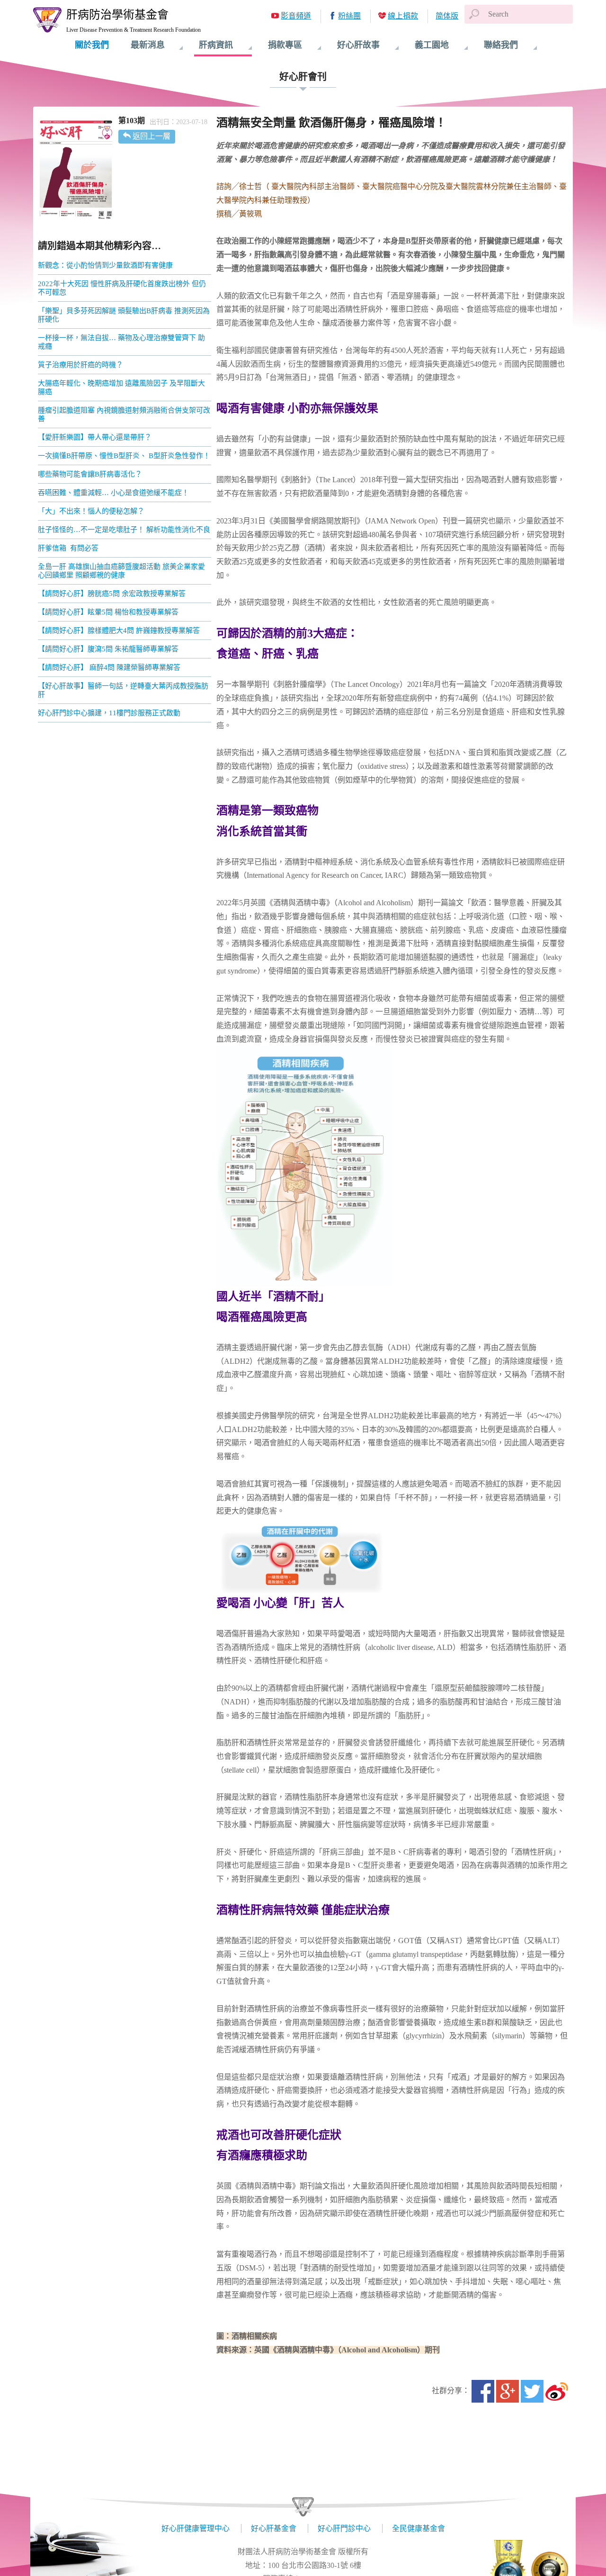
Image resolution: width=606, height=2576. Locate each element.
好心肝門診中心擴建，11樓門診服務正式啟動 (109, 713)
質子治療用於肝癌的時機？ (81, 365)
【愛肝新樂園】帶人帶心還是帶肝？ (95, 437)
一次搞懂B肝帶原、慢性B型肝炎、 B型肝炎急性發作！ (124, 456)
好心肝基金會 (274, 2528)
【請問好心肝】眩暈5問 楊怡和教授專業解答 (108, 612)
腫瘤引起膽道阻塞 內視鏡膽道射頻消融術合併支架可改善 (124, 414)
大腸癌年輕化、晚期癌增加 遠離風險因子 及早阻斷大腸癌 (121, 387)
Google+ (508, 2391)
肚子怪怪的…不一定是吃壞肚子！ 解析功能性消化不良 (124, 530)
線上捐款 (403, 16)
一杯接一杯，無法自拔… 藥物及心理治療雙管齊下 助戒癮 (121, 342)
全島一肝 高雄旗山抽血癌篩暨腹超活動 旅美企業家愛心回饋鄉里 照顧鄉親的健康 (121, 571)
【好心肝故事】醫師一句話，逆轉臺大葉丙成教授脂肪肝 (123, 690)
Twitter (532, 2391)
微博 (557, 2391)
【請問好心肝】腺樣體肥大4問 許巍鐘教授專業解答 (119, 630)
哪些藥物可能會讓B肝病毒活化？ (90, 474)
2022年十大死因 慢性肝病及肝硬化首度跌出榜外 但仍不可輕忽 (122, 288)
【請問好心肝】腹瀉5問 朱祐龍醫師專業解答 (108, 649)
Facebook (483, 2391)
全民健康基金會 (419, 2528)
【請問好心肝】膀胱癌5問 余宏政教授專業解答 (112, 594)
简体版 (447, 16)
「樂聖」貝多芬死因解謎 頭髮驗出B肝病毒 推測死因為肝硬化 (124, 315)
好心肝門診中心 (344, 2528)
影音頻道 (296, 16)
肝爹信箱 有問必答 (68, 548)
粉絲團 (349, 16)
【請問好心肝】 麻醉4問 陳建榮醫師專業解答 (109, 667)
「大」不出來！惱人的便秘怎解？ (91, 511)
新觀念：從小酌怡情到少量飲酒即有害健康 (105, 265)
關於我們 (92, 45)
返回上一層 (151, 136)
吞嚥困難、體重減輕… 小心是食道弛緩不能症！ (113, 493)
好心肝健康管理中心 (196, 2528)
